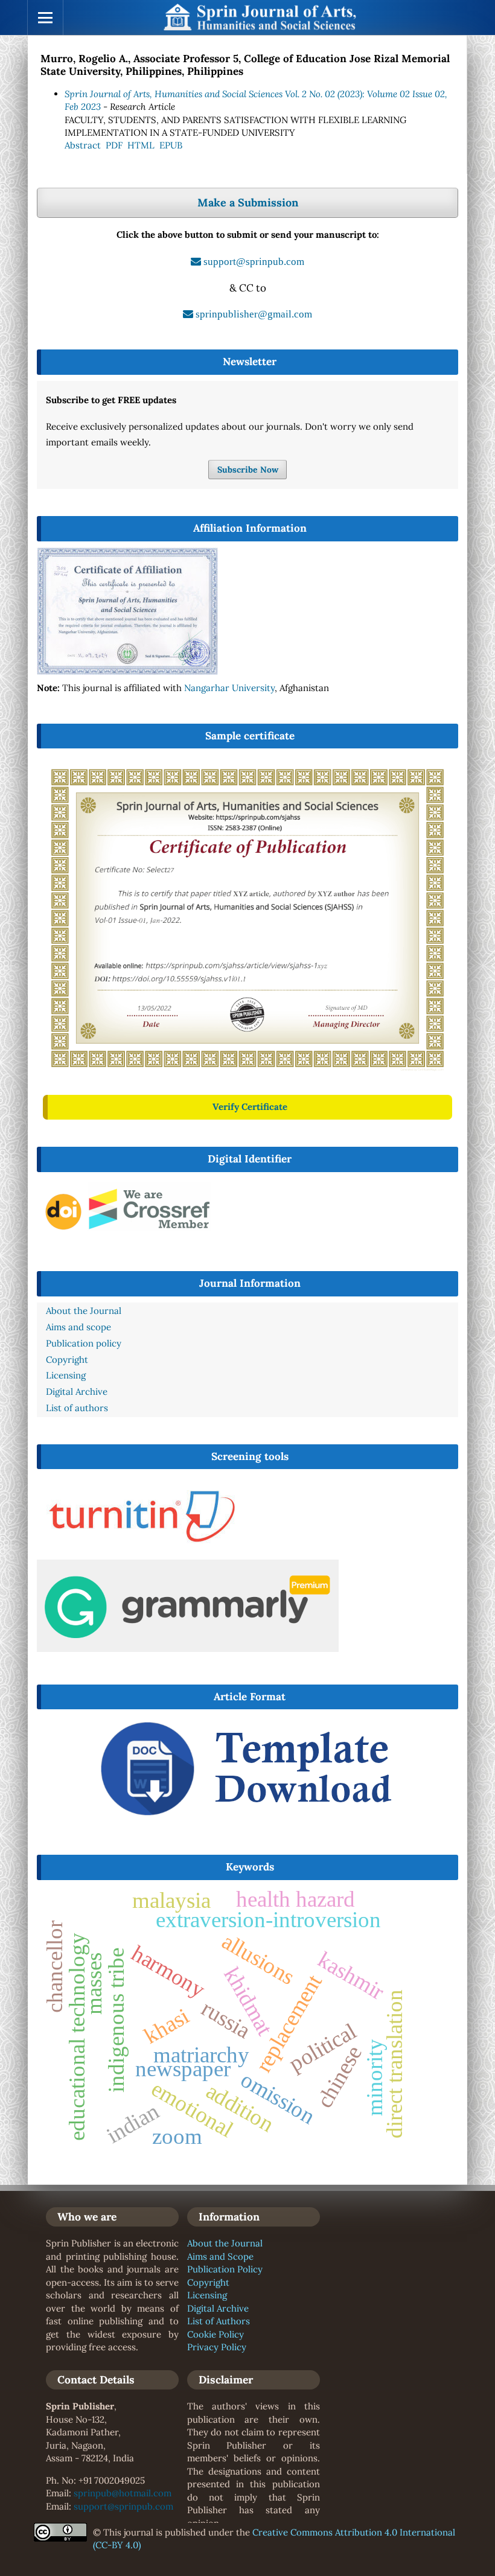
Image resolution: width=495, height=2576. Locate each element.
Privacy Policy (217, 2347)
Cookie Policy (216, 2334)
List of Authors (219, 2321)
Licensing (207, 2295)
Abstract (83, 145)
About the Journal (225, 2243)
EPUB (171, 145)
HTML (141, 145)
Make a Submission (248, 202)
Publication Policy (225, 2269)
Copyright (208, 2282)
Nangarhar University (229, 688)
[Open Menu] (45, 18)
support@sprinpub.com (123, 2506)
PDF (114, 145)
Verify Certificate (250, 1107)
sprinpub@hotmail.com (123, 2493)
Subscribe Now (248, 470)
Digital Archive (218, 2308)
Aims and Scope (220, 2256)
